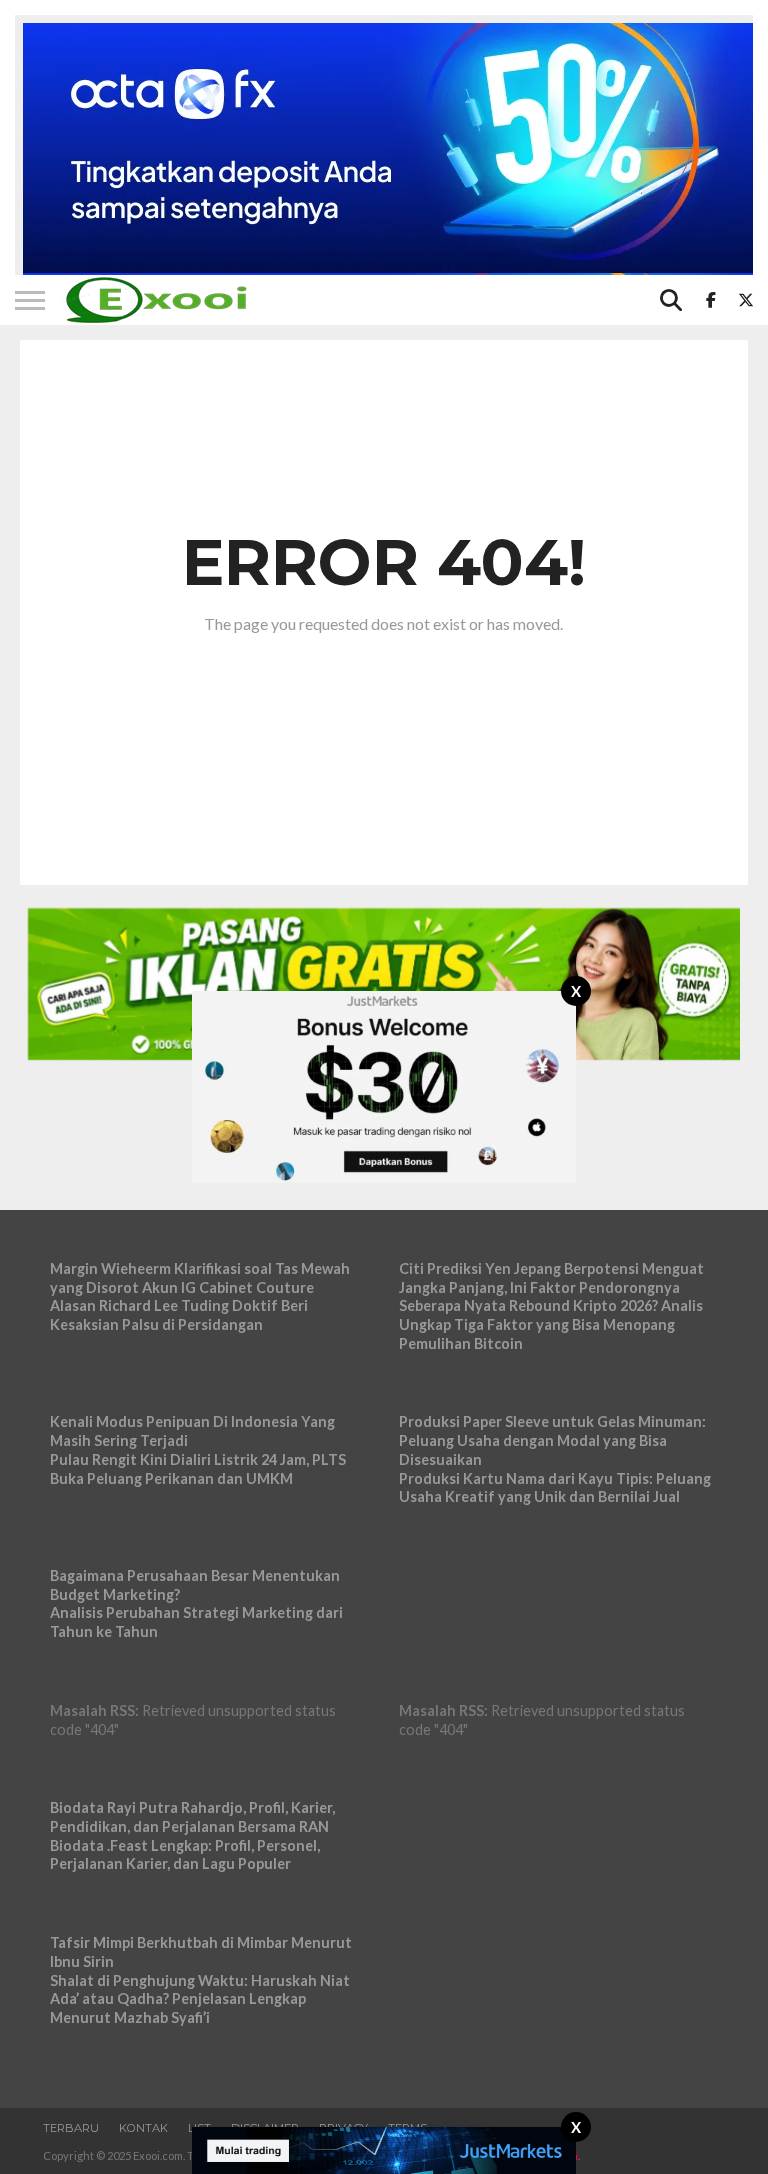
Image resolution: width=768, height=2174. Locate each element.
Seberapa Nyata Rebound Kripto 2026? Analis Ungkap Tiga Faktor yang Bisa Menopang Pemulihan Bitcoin (551, 1324)
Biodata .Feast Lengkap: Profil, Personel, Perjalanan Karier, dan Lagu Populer (185, 1855)
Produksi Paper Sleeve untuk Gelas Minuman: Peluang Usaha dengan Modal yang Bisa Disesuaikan (552, 1440)
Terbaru (71, 2128)
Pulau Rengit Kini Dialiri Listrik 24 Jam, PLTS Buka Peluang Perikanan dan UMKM (198, 1469)
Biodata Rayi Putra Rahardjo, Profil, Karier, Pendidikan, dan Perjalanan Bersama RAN (192, 1817)
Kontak (143, 2128)
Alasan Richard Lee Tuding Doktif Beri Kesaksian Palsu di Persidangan (179, 1315)
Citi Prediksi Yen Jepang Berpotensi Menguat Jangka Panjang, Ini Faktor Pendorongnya (551, 1278)
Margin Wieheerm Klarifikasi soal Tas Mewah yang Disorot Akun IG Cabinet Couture (200, 1278)
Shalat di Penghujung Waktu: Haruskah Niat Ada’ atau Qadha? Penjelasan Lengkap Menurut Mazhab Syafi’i (200, 1999)
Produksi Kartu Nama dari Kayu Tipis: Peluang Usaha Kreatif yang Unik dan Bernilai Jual (555, 1488)
